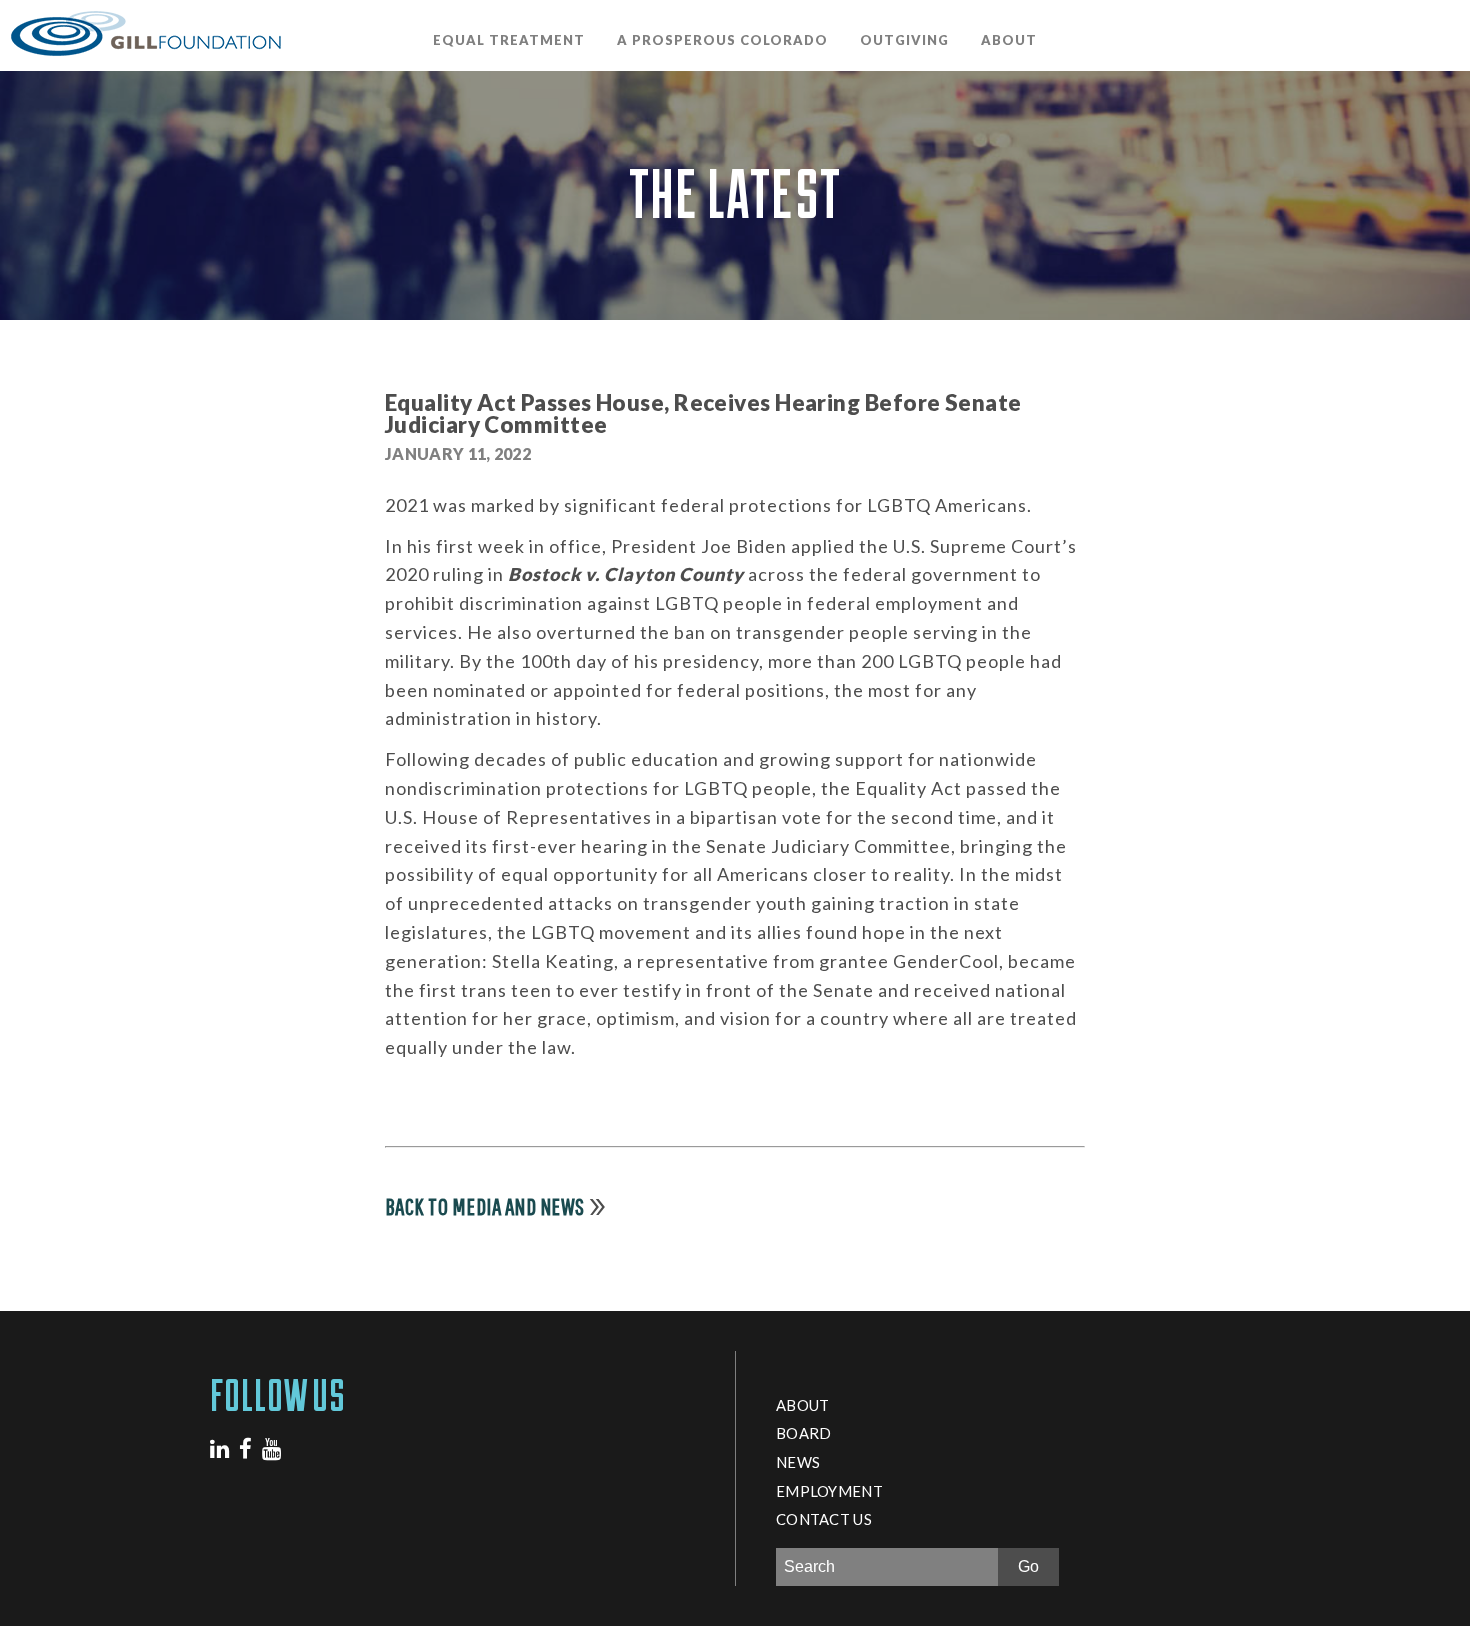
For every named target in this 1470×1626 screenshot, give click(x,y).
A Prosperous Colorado (722, 40)
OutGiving (904, 40)
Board (803, 1433)
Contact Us (824, 1519)
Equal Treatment (509, 40)
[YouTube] (272, 1448)
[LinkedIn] (220, 1448)
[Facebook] (246, 1448)
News (798, 1462)
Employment (829, 1491)
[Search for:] (889, 1566)
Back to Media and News (485, 1206)
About (1009, 40)
